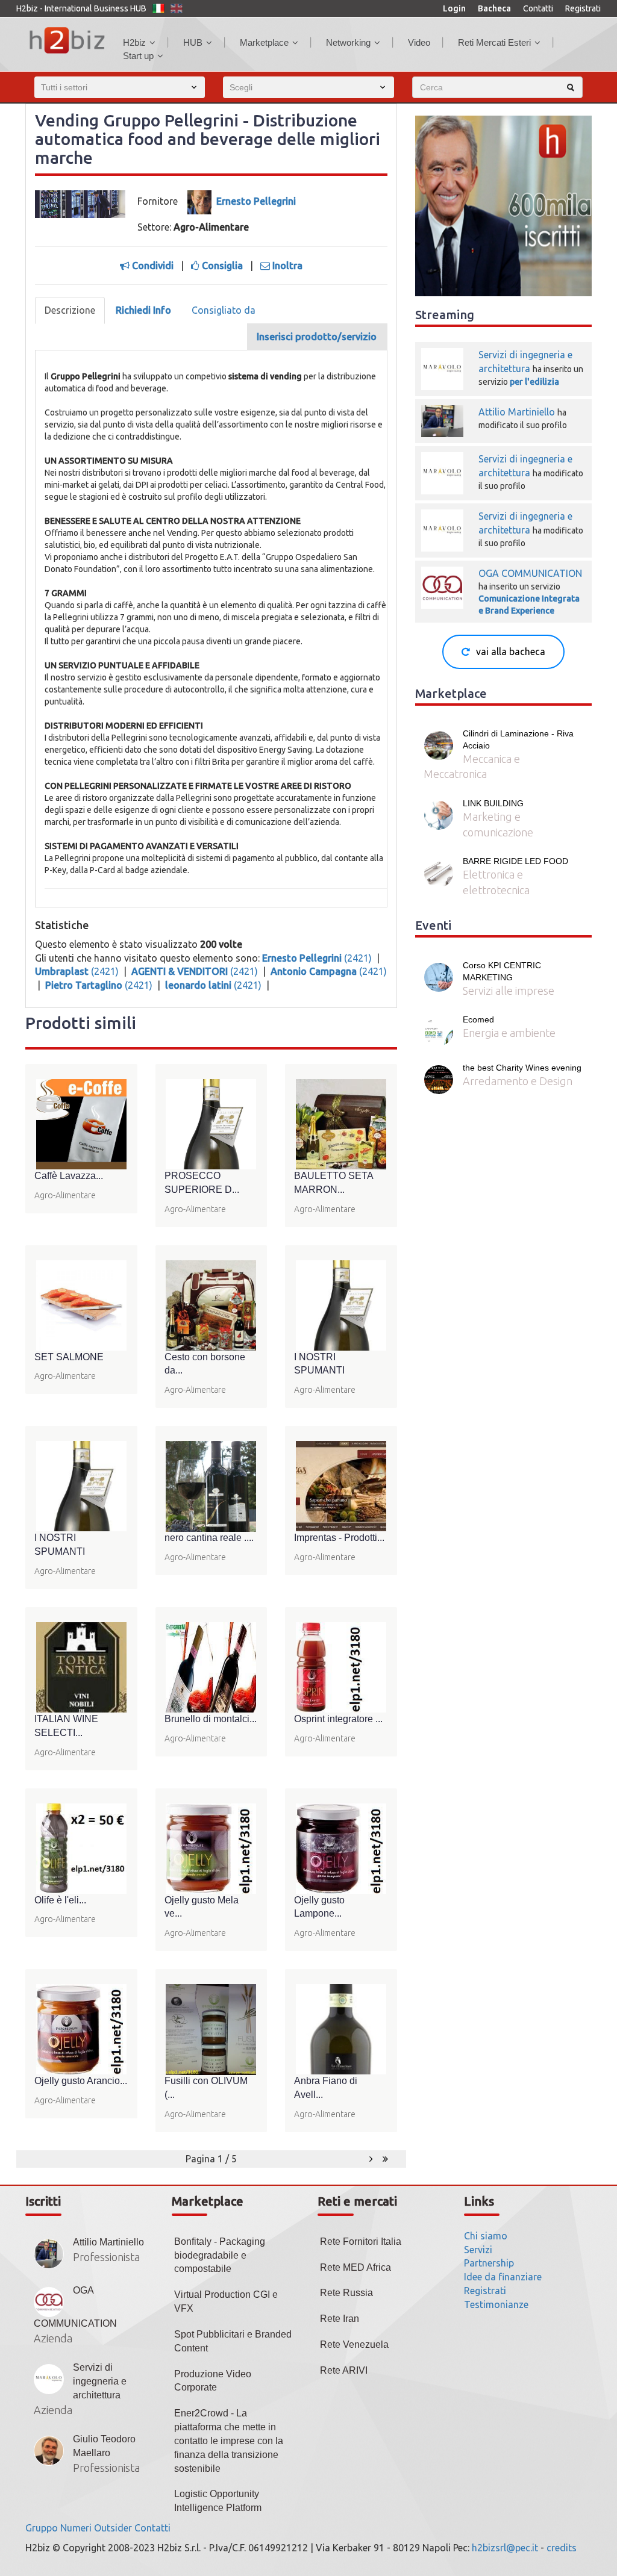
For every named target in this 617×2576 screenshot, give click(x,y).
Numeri (76, 2528)
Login (454, 8)
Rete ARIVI (344, 2370)
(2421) (318, 958)
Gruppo (42, 2528)
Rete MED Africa (355, 2267)
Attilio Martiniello (518, 412)
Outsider (113, 2528)
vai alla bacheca (511, 652)
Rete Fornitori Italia (361, 2242)
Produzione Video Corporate (213, 2381)
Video (419, 42)
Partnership (489, 2263)
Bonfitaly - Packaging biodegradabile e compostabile (220, 2255)
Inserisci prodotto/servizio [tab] (317, 337)
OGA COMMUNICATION (530, 573)
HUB (193, 42)
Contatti (538, 8)
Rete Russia (346, 2293)
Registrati (583, 8)
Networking (348, 42)
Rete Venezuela (354, 2344)
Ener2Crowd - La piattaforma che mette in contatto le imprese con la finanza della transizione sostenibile (229, 2441)
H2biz (134, 42)
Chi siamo (486, 2236)
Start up (138, 56)
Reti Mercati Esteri (494, 42)
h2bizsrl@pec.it (505, 2548)
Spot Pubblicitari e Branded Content (233, 2341)
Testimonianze (496, 2304)
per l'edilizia (534, 382)
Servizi (478, 2250)
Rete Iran (340, 2319)
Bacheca (494, 8)
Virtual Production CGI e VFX (226, 2301)
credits (562, 2548)
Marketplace (264, 42)
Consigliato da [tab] (224, 310)
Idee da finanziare (503, 2277)
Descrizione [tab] (70, 310)
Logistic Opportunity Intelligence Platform (218, 2501)
